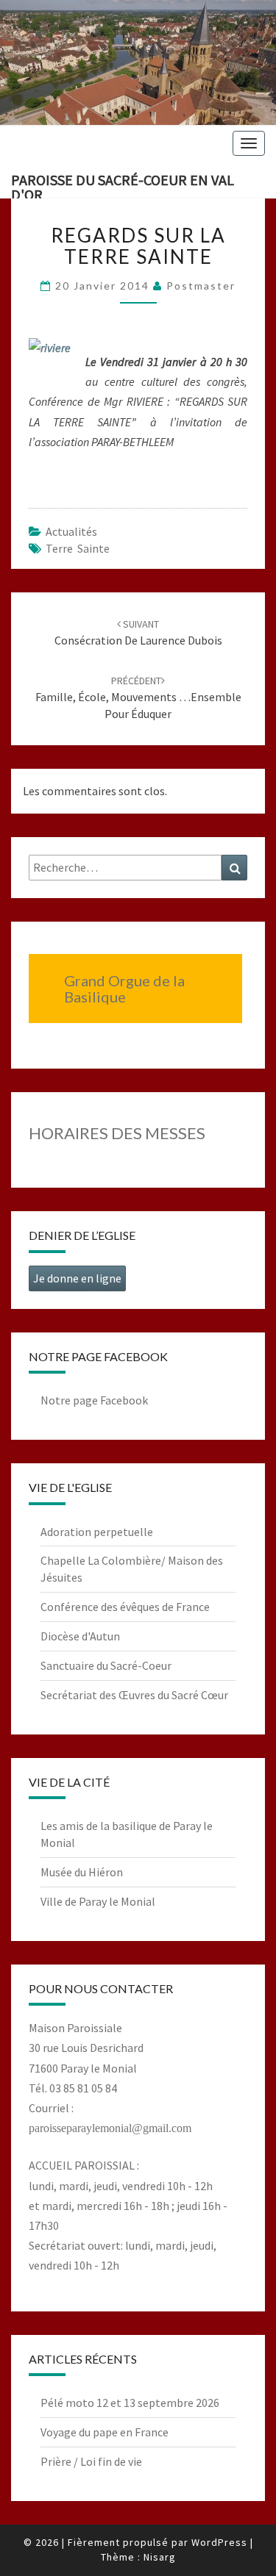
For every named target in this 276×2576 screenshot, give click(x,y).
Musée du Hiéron (82, 1872)
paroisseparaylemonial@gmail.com (110, 2128)
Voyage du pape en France (105, 2432)
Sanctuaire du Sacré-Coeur (106, 1665)
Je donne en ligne (77, 1278)
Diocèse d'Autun (80, 1636)
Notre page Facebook (94, 1400)
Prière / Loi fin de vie (91, 2461)
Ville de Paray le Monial (98, 1901)
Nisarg (160, 2557)
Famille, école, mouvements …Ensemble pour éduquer (138, 697)
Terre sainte (78, 548)
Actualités (71, 531)
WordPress (219, 2542)
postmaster (201, 286)
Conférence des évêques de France (125, 1607)
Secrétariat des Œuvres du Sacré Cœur (134, 1695)
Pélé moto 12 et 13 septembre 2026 (130, 2403)
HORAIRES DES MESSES (117, 1133)
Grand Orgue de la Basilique (124, 989)
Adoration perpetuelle (97, 1532)
